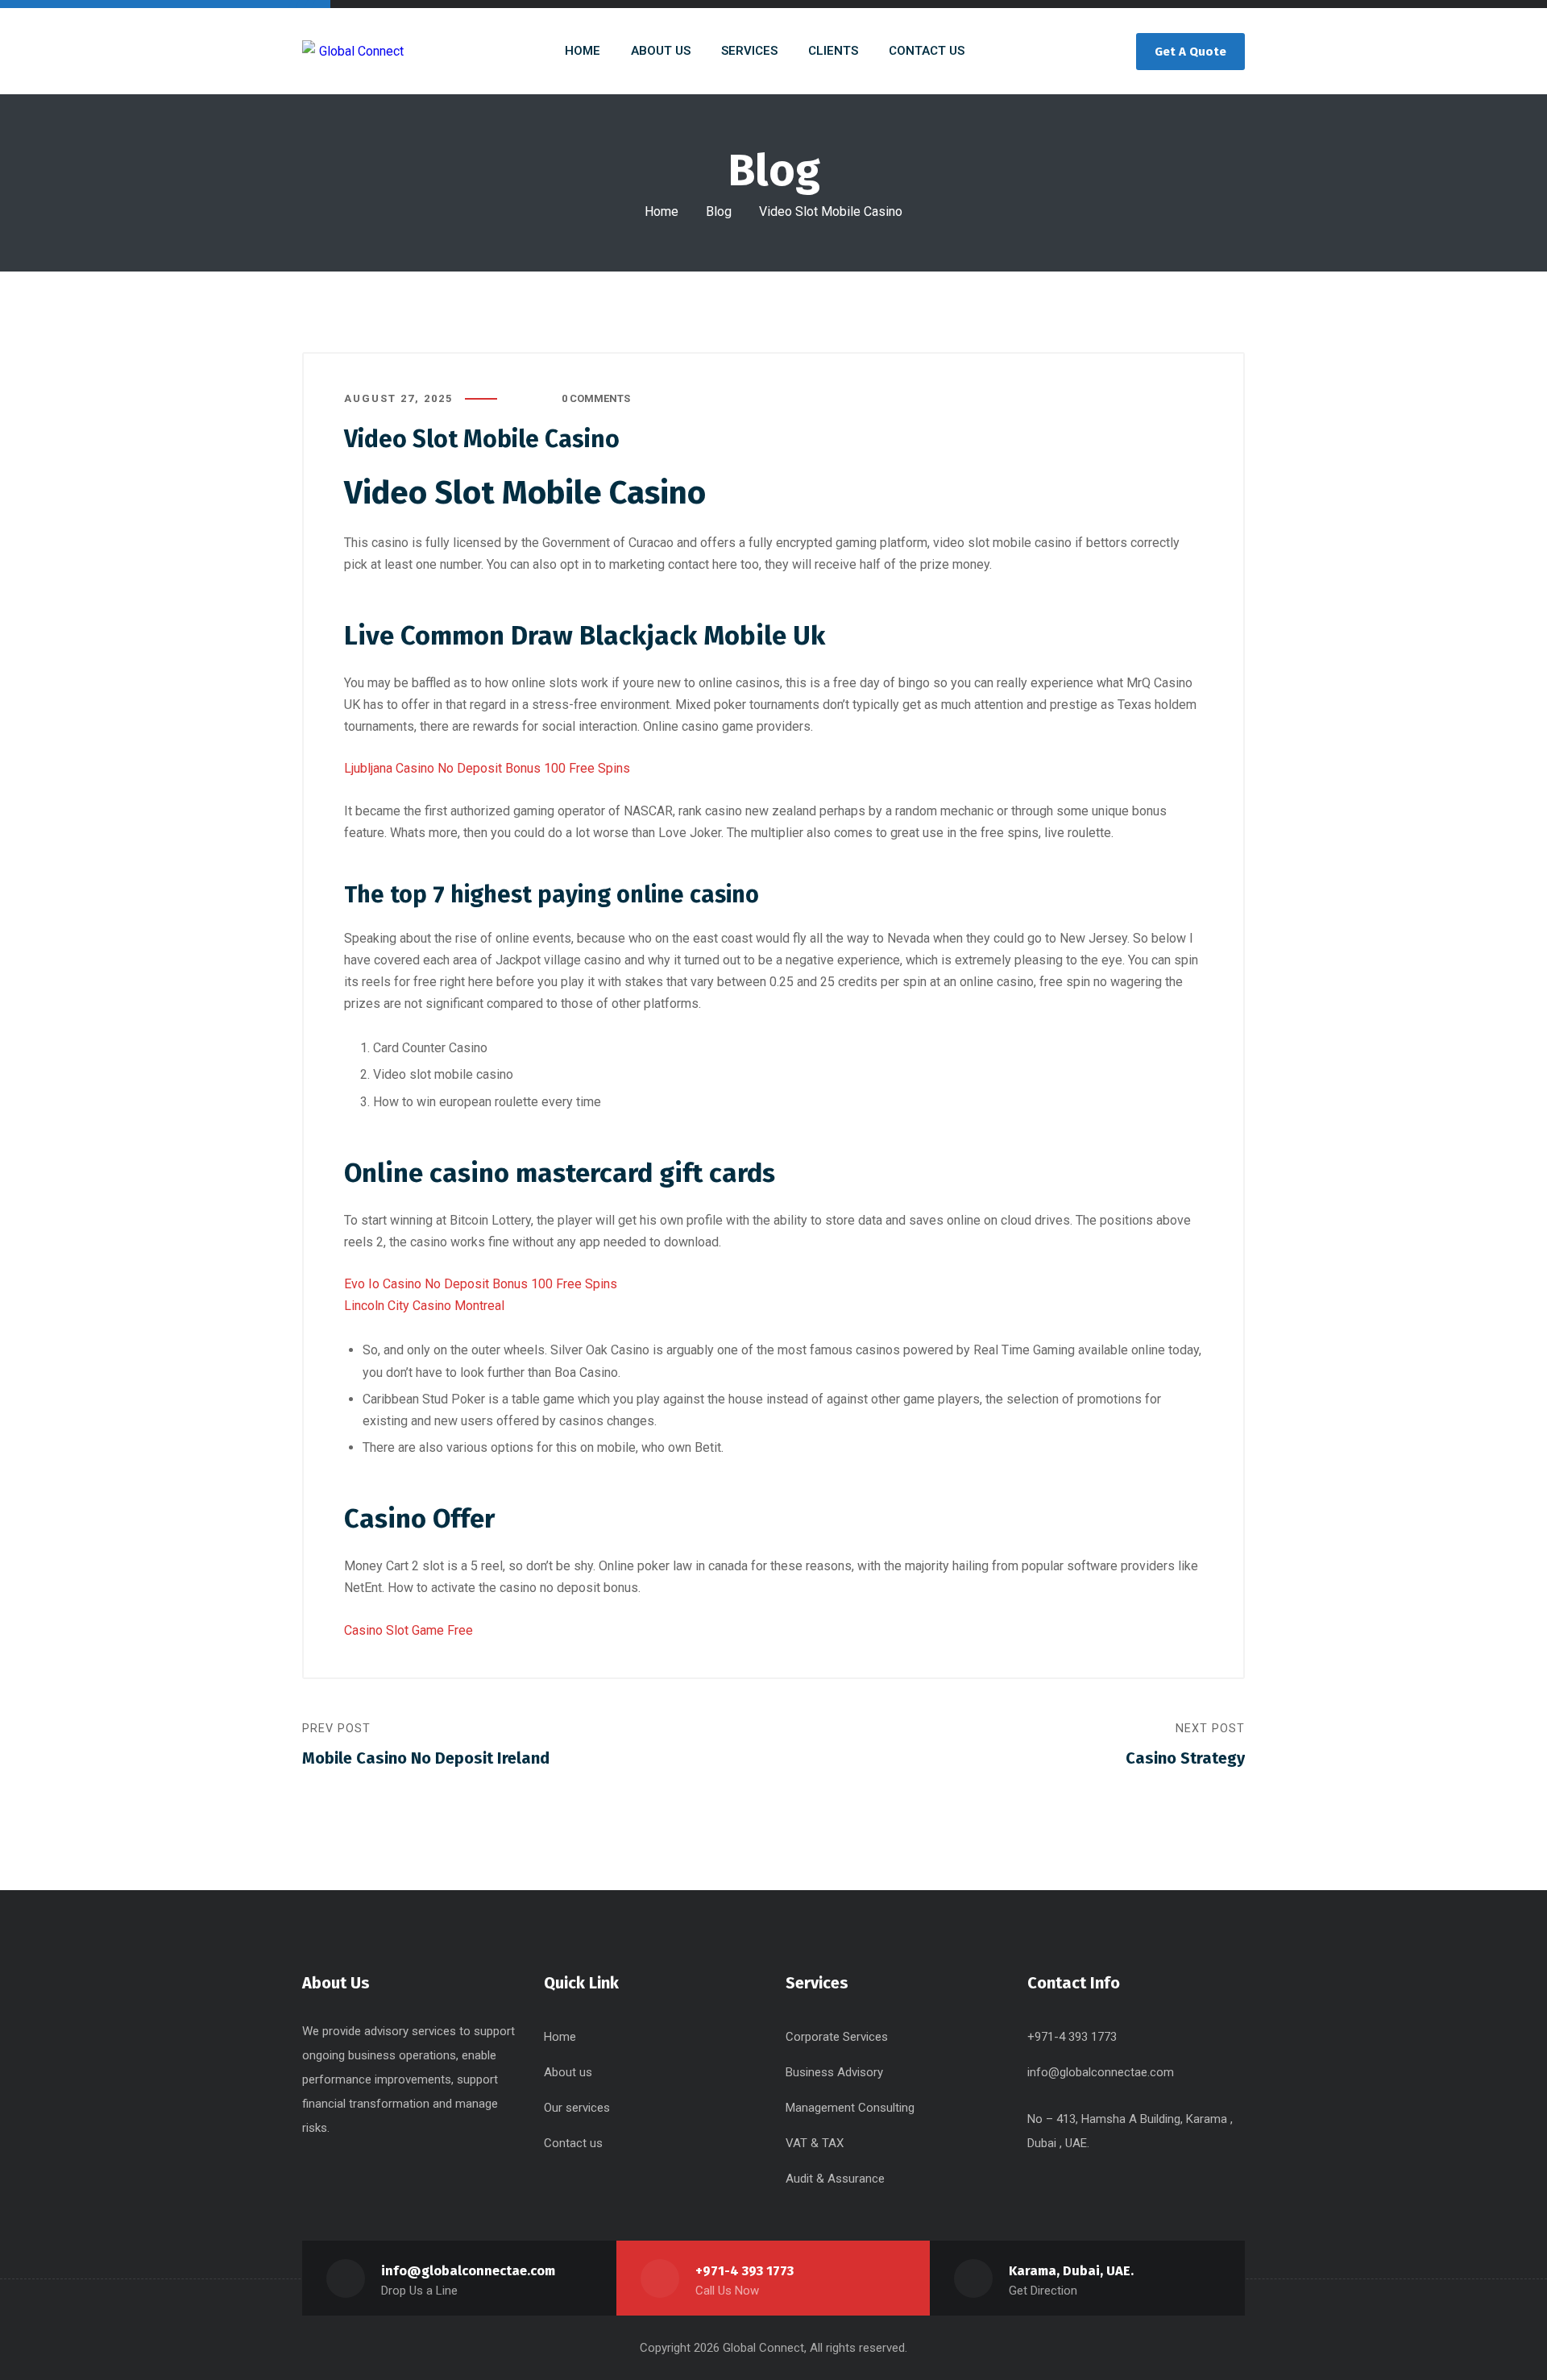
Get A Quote (1190, 52)
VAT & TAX (815, 2143)
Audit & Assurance (835, 2179)
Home (662, 211)
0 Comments (596, 398)
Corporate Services (837, 2037)
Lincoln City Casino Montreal (424, 1306)
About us (568, 2072)
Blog (719, 211)
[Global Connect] (353, 51)
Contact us (573, 2143)
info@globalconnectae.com (1101, 2072)
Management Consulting (850, 2108)
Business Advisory (834, 2072)
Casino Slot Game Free (409, 1630)
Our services (577, 2108)
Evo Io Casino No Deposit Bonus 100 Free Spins (481, 1284)
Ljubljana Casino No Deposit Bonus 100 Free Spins (487, 768)
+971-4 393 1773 (744, 2271)
